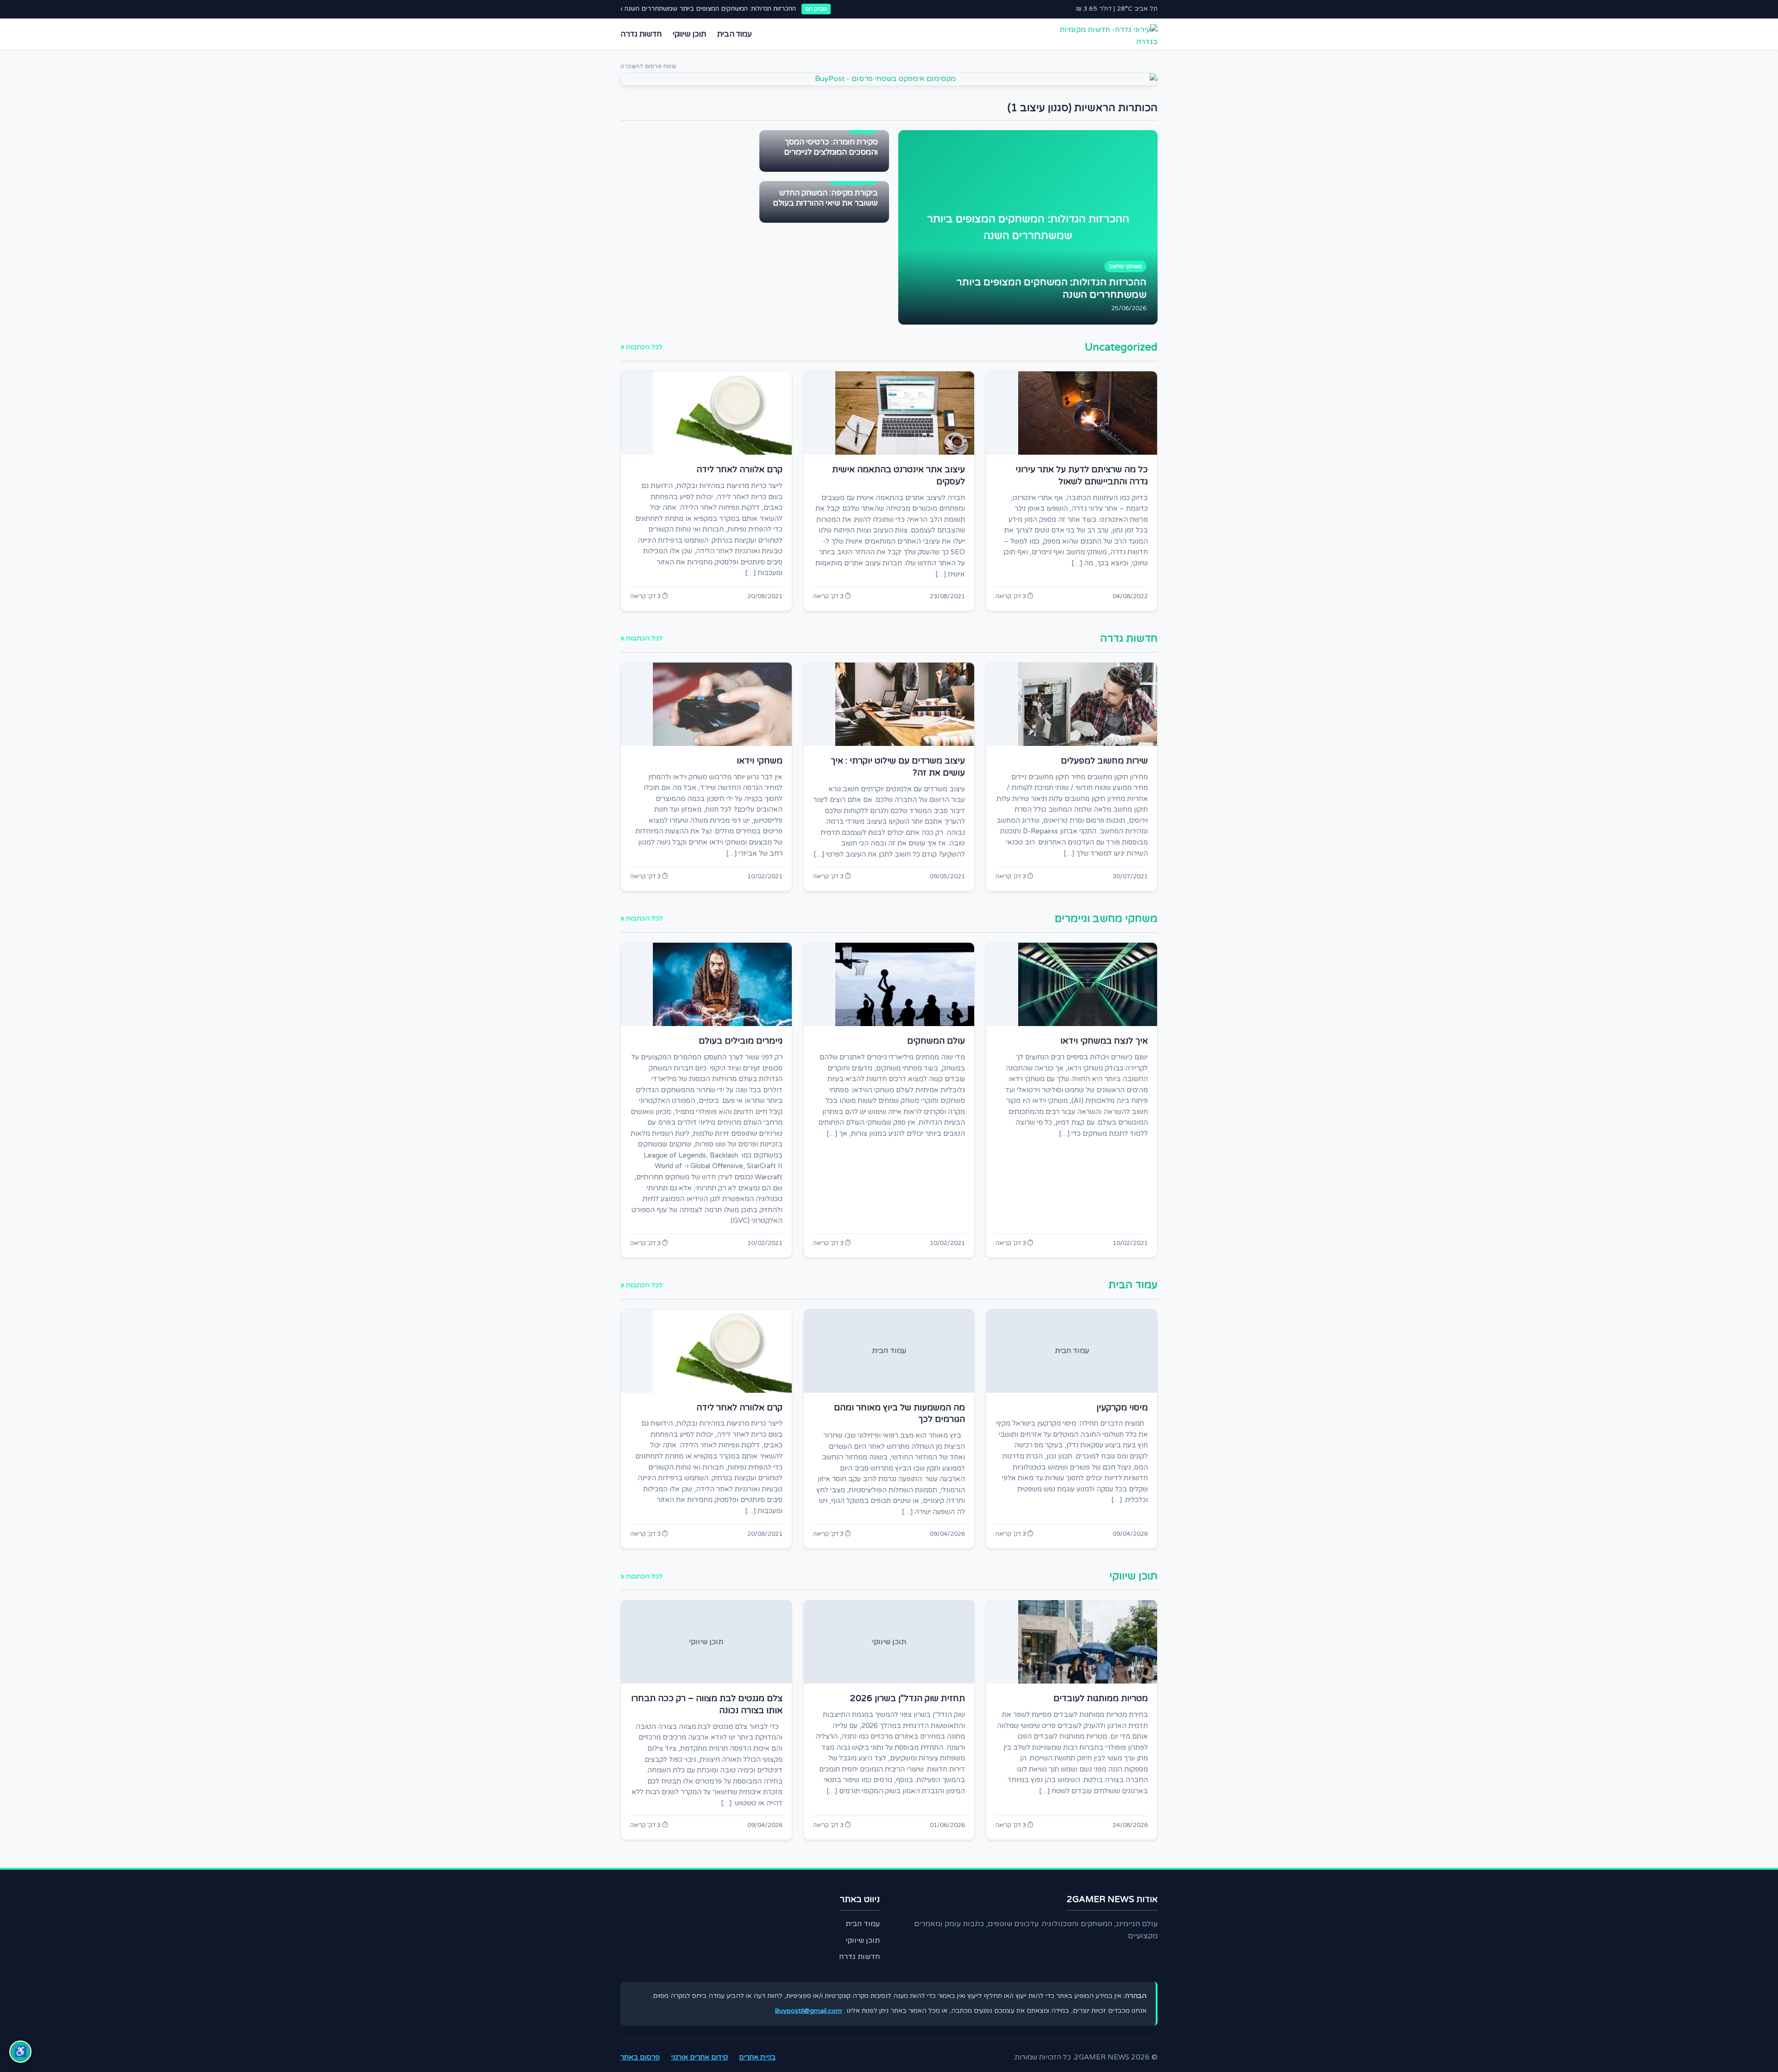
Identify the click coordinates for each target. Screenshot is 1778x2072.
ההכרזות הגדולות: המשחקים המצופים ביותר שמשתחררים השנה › (708, 9)
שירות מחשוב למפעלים (1104, 761)
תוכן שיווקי (689, 34)
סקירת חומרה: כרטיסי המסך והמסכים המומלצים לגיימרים (831, 147)
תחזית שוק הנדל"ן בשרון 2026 (908, 1698)
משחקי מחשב (1125, 266)
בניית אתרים (757, 2057)
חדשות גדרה (641, 34)
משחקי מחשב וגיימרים (1106, 918)
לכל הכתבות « (642, 347)
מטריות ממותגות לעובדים (1101, 1698)
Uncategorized (1121, 347)
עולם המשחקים (936, 1041)
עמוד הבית (735, 34)
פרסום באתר (640, 2057)
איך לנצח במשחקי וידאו (1104, 1041)
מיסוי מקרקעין (1122, 1408)
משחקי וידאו (760, 761)
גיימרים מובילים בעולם (741, 1041)
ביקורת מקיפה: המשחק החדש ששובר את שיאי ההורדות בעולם (825, 198)
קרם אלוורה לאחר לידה (739, 469)
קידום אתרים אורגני (699, 2057)
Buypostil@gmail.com (808, 2011)
